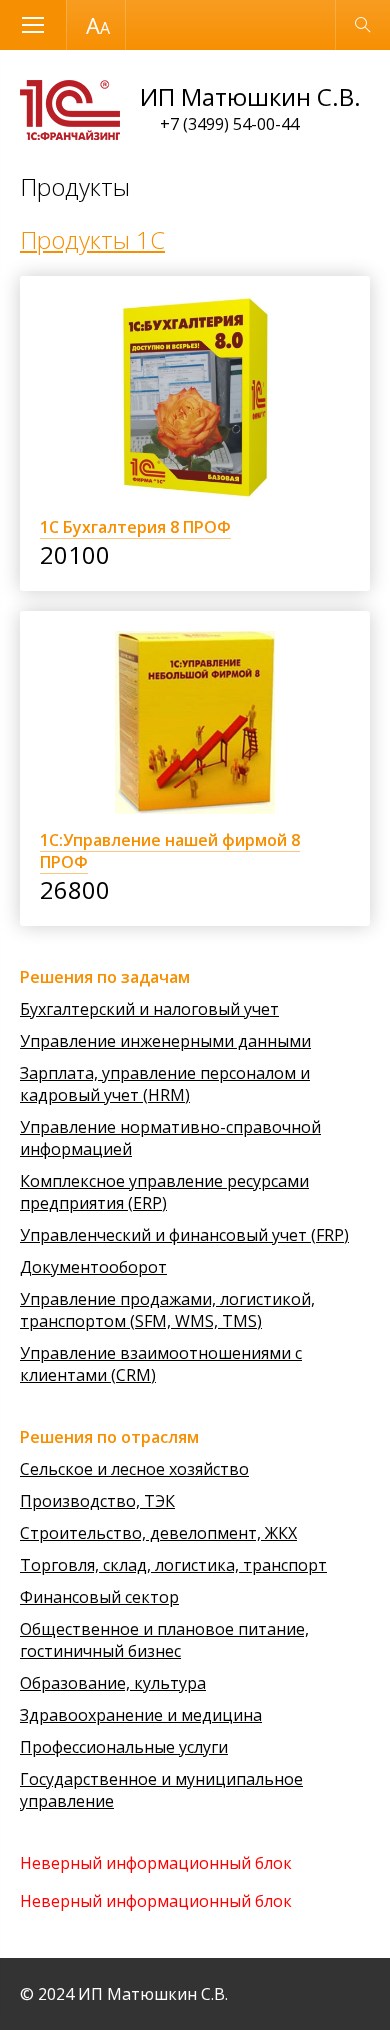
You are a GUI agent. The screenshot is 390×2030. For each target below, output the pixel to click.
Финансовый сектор (99, 1597)
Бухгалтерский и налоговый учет (149, 1009)
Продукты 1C (92, 239)
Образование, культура (113, 1683)
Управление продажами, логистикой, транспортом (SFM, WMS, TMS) (167, 1310)
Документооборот (93, 1267)
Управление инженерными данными (165, 1041)
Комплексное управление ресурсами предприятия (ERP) (164, 1192)
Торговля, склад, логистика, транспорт (173, 1565)
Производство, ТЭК (97, 1501)
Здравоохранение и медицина (141, 1715)
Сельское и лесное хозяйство (134, 1469)
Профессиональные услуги (124, 1747)
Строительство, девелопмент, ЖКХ (158, 1533)
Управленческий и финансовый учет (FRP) (184, 1235)
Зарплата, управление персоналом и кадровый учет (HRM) (165, 1084)
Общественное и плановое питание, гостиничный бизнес (164, 1640)
